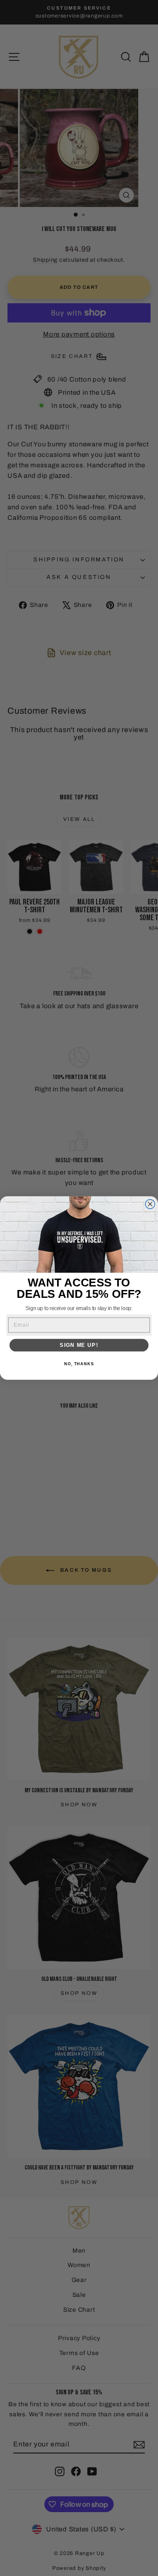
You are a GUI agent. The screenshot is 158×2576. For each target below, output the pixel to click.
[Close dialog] (150, 1204)
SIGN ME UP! (79, 1345)
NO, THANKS (79, 1364)
